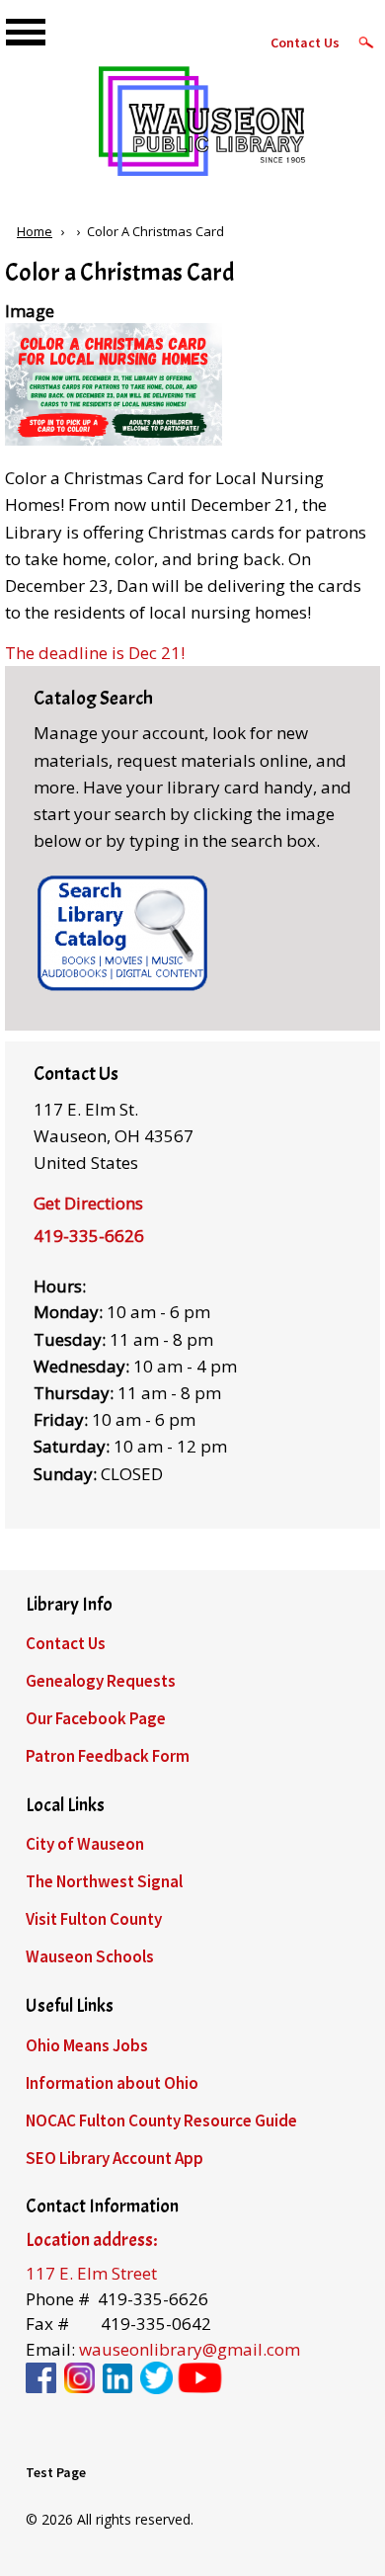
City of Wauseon (85, 1844)
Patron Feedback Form (108, 1756)
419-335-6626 (89, 1236)
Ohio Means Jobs (87, 2045)
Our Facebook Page (96, 1718)
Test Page (56, 2472)
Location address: (91, 2240)
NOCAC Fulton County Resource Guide (161, 2120)
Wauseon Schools (90, 1956)
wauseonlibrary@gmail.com (190, 2349)
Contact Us (305, 42)
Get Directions (88, 1203)
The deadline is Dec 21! (95, 653)
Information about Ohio (112, 2083)
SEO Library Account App (115, 2158)
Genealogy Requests (101, 1681)
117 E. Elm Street (91, 2273)
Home (35, 231)
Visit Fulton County (94, 1919)
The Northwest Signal (104, 1881)
